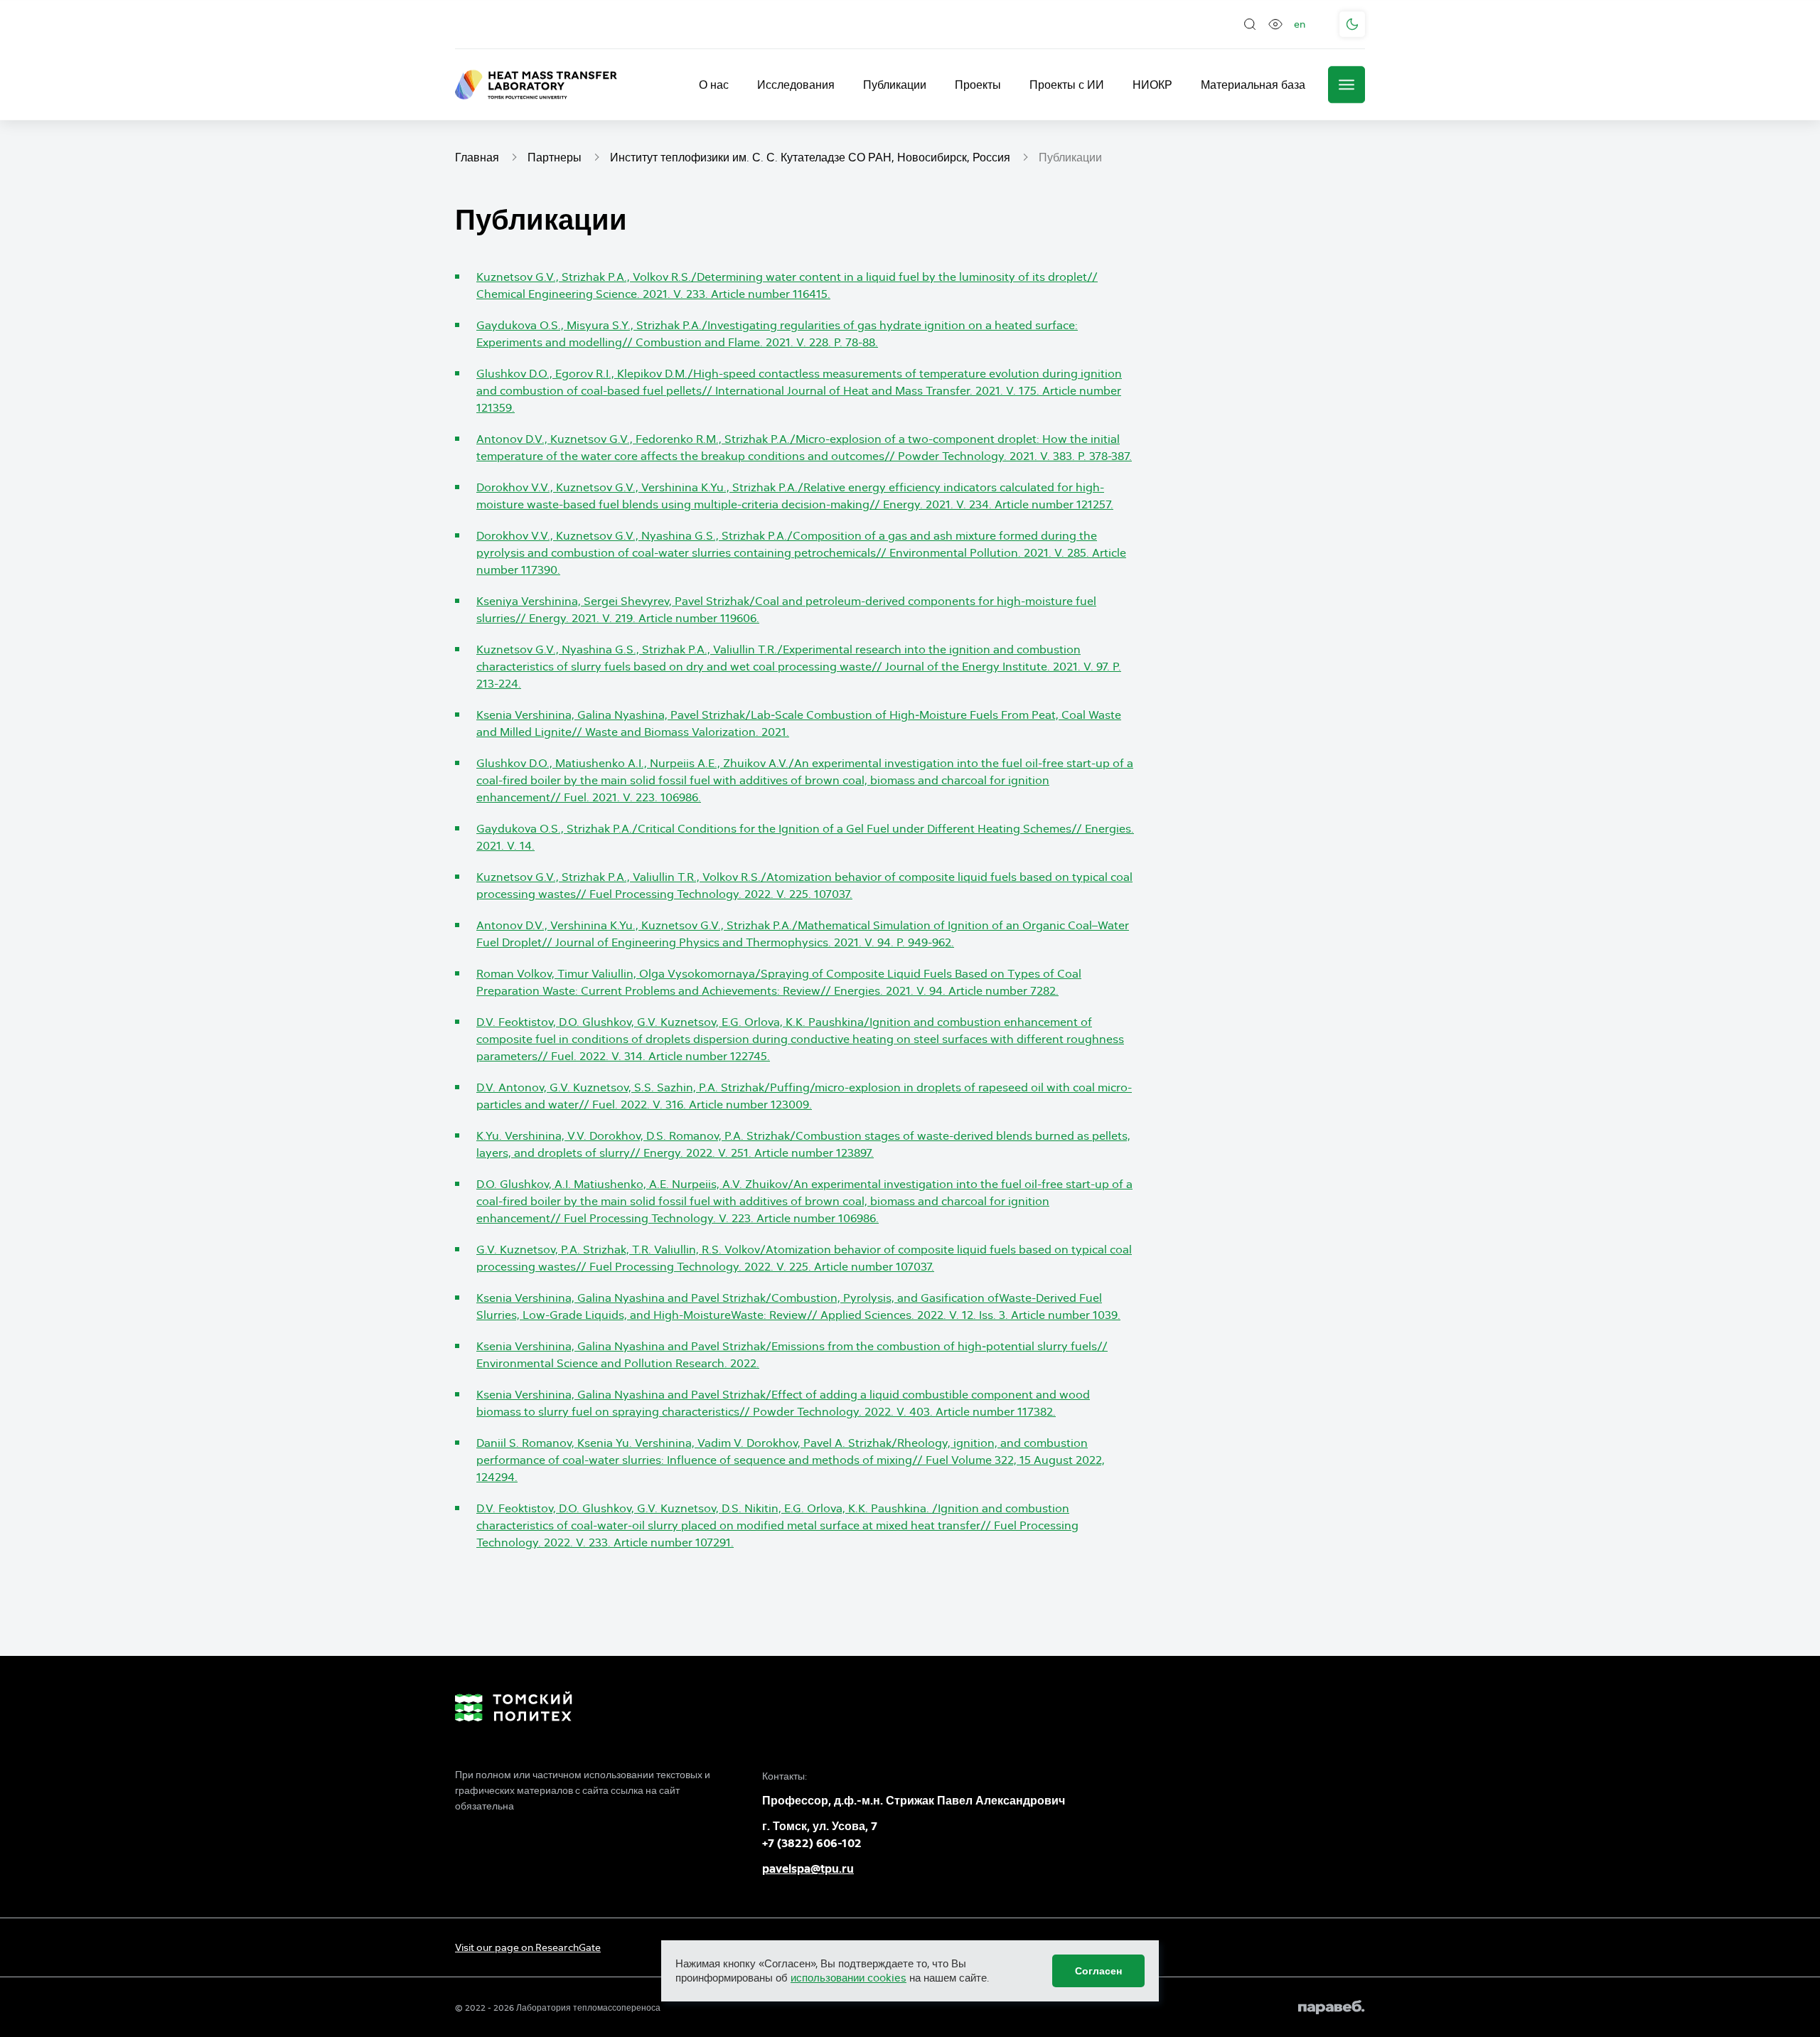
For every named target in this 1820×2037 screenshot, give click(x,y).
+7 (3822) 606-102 (812, 1843)
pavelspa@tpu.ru (808, 1869)
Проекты (978, 85)
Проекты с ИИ (1067, 85)
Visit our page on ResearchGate (528, 1947)
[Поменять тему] (1352, 24)
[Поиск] (1250, 24)
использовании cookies (849, 1978)
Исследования (796, 85)
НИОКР (1152, 85)
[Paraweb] (1332, 2007)
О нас (714, 85)
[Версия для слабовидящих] (1275, 24)
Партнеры (555, 157)
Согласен (1098, 1971)
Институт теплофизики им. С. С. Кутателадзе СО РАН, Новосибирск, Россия (810, 157)
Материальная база (1253, 85)
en (1300, 24)
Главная (477, 157)
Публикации (895, 85)
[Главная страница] (536, 85)
